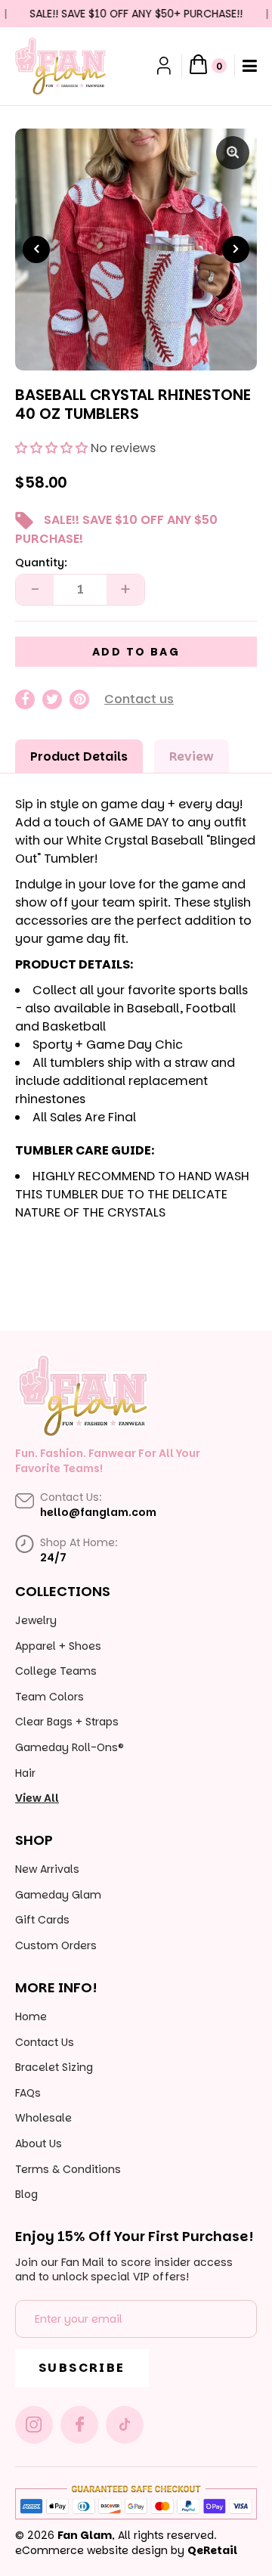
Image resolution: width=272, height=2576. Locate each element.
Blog (26, 2194)
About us (39, 2144)
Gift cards (42, 1920)
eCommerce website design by (100, 2550)
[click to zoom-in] (233, 153)
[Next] (236, 250)
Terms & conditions (68, 2169)
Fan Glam (85, 2535)
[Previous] (36, 250)
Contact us (139, 699)
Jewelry (36, 1620)
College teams (56, 1671)
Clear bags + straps (67, 1722)
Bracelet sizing (54, 2067)
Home (31, 2016)
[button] (51, 448)
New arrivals (47, 1869)
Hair (25, 1773)
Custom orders (56, 1945)
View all (37, 1798)
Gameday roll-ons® (70, 1747)
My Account (165, 66)
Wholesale (43, 2118)
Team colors (49, 1697)
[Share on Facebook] (25, 699)
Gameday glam (58, 1895)
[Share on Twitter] (52, 699)
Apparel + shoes (58, 1646)
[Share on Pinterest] (79, 699)
